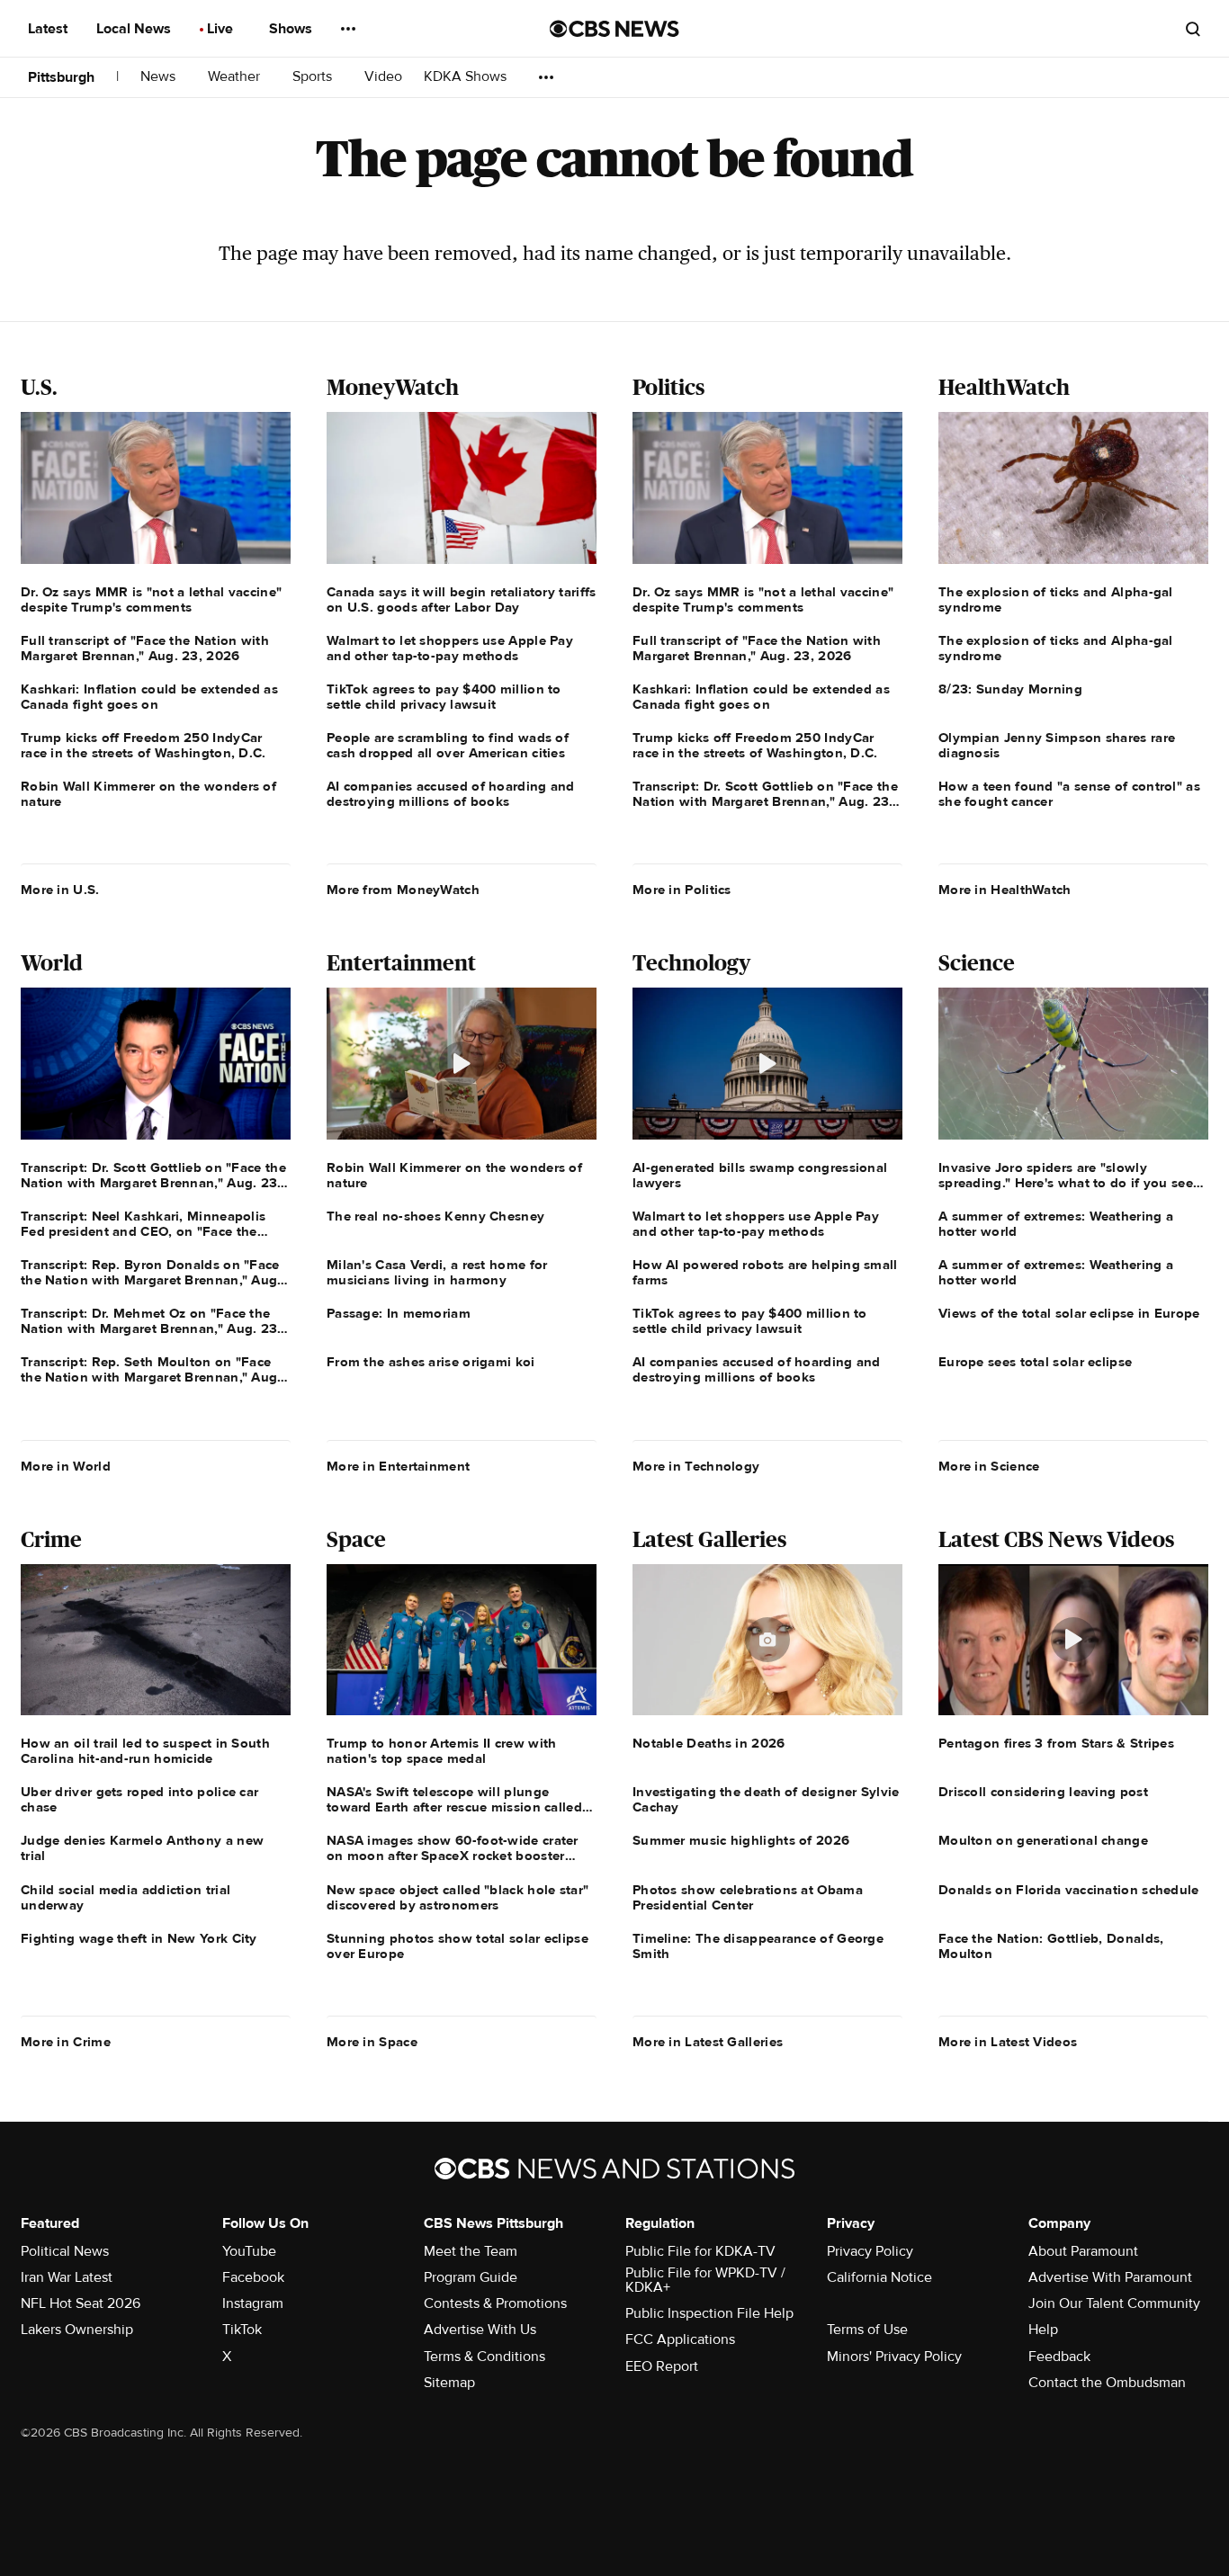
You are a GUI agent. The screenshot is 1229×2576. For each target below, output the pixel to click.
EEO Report (662, 2366)
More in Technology (696, 1466)
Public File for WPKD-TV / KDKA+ (705, 2280)
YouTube (249, 2251)
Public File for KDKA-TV (700, 2251)
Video (383, 77)
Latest (49, 29)
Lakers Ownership (77, 2330)
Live (222, 29)
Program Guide (471, 2277)
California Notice (879, 2277)
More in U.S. (60, 890)
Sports (314, 77)
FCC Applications (680, 2339)
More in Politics (682, 890)
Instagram (253, 2303)
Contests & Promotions (495, 2303)
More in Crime (66, 2042)
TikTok (242, 2330)
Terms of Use (867, 2330)
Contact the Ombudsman (1107, 2383)
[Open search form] (1193, 29)
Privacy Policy (870, 2251)
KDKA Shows (467, 77)
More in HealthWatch (1005, 890)
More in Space (372, 2042)
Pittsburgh (61, 77)
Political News (65, 2251)
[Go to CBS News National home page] (614, 29)
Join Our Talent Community (1114, 2303)
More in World (66, 1466)
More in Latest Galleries (708, 2042)
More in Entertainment (398, 1466)
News (160, 77)
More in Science (989, 1466)
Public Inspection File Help (709, 2313)
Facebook (253, 2277)
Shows (292, 29)
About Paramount (1083, 2251)
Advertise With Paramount (1110, 2277)
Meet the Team (471, 2251)
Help (1043, 2330)
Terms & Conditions (484, 2357)
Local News (135, 29)
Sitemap (449, 2383)
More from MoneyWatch (403, 890)
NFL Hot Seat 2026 (81, 2303)
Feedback (1059, 2357)
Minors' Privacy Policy (894, 2357)
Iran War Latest (67, 2277)
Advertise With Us (480, 2330)
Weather (236, 77)
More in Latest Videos (1008, 2042)
